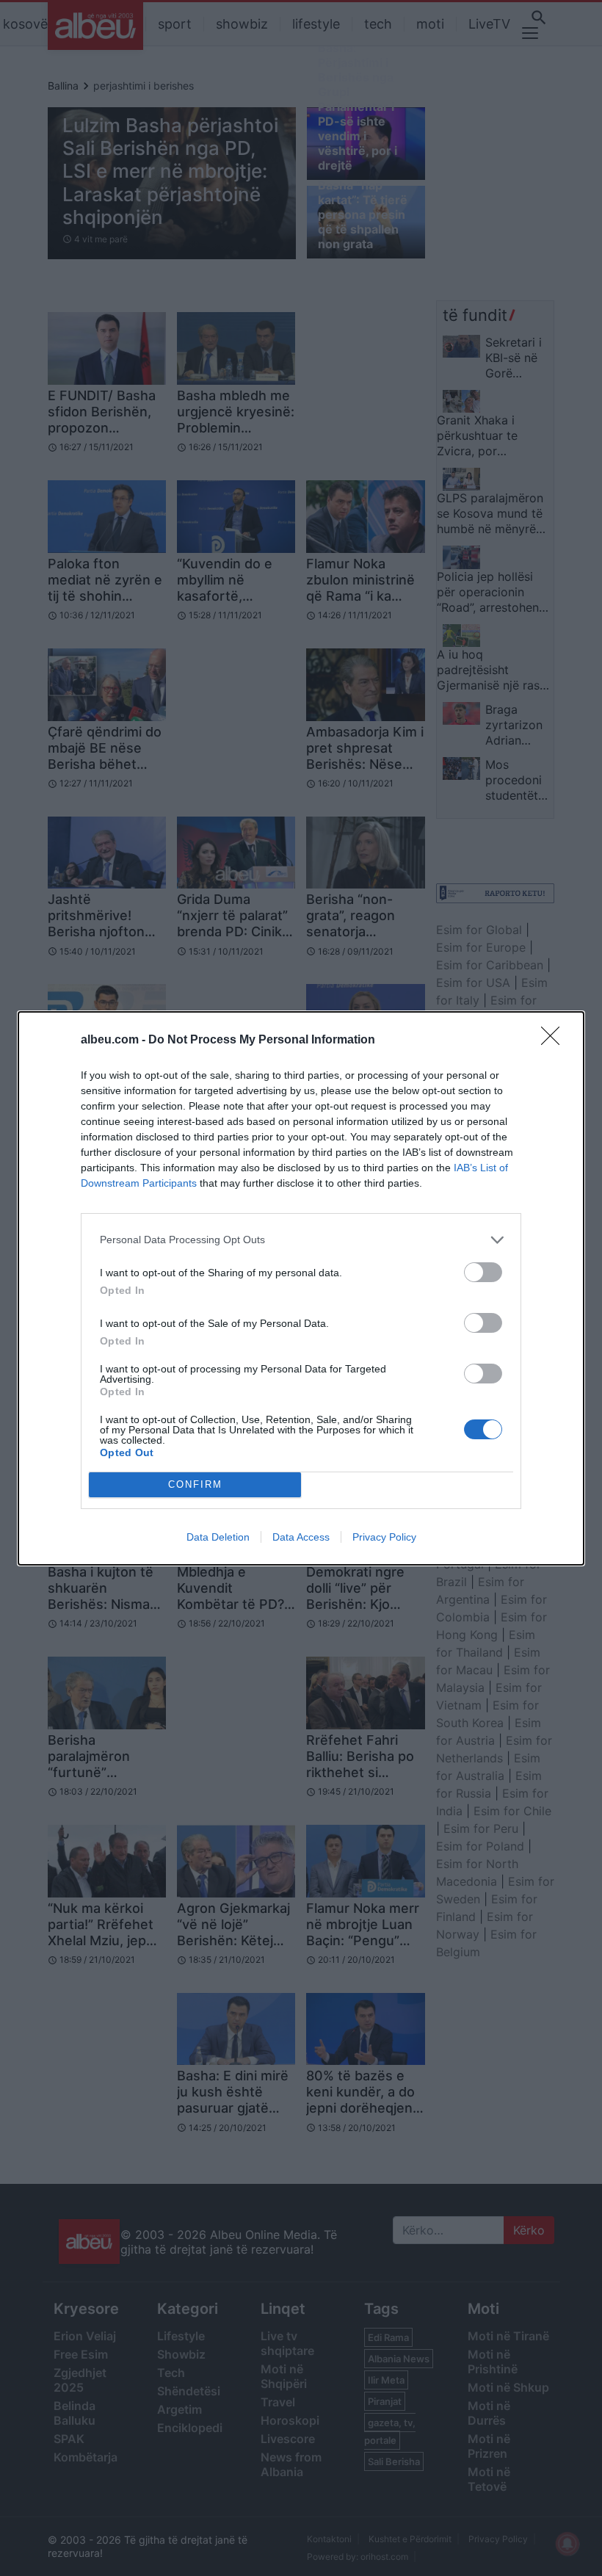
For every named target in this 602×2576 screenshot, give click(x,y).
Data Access (301, 1537)
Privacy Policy (384, 1537)
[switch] (483, 1272)
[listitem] (301, 1240)
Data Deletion (218, 1537)
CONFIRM (195, 1484)
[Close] (555, 1041)
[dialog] (301, 1288)
